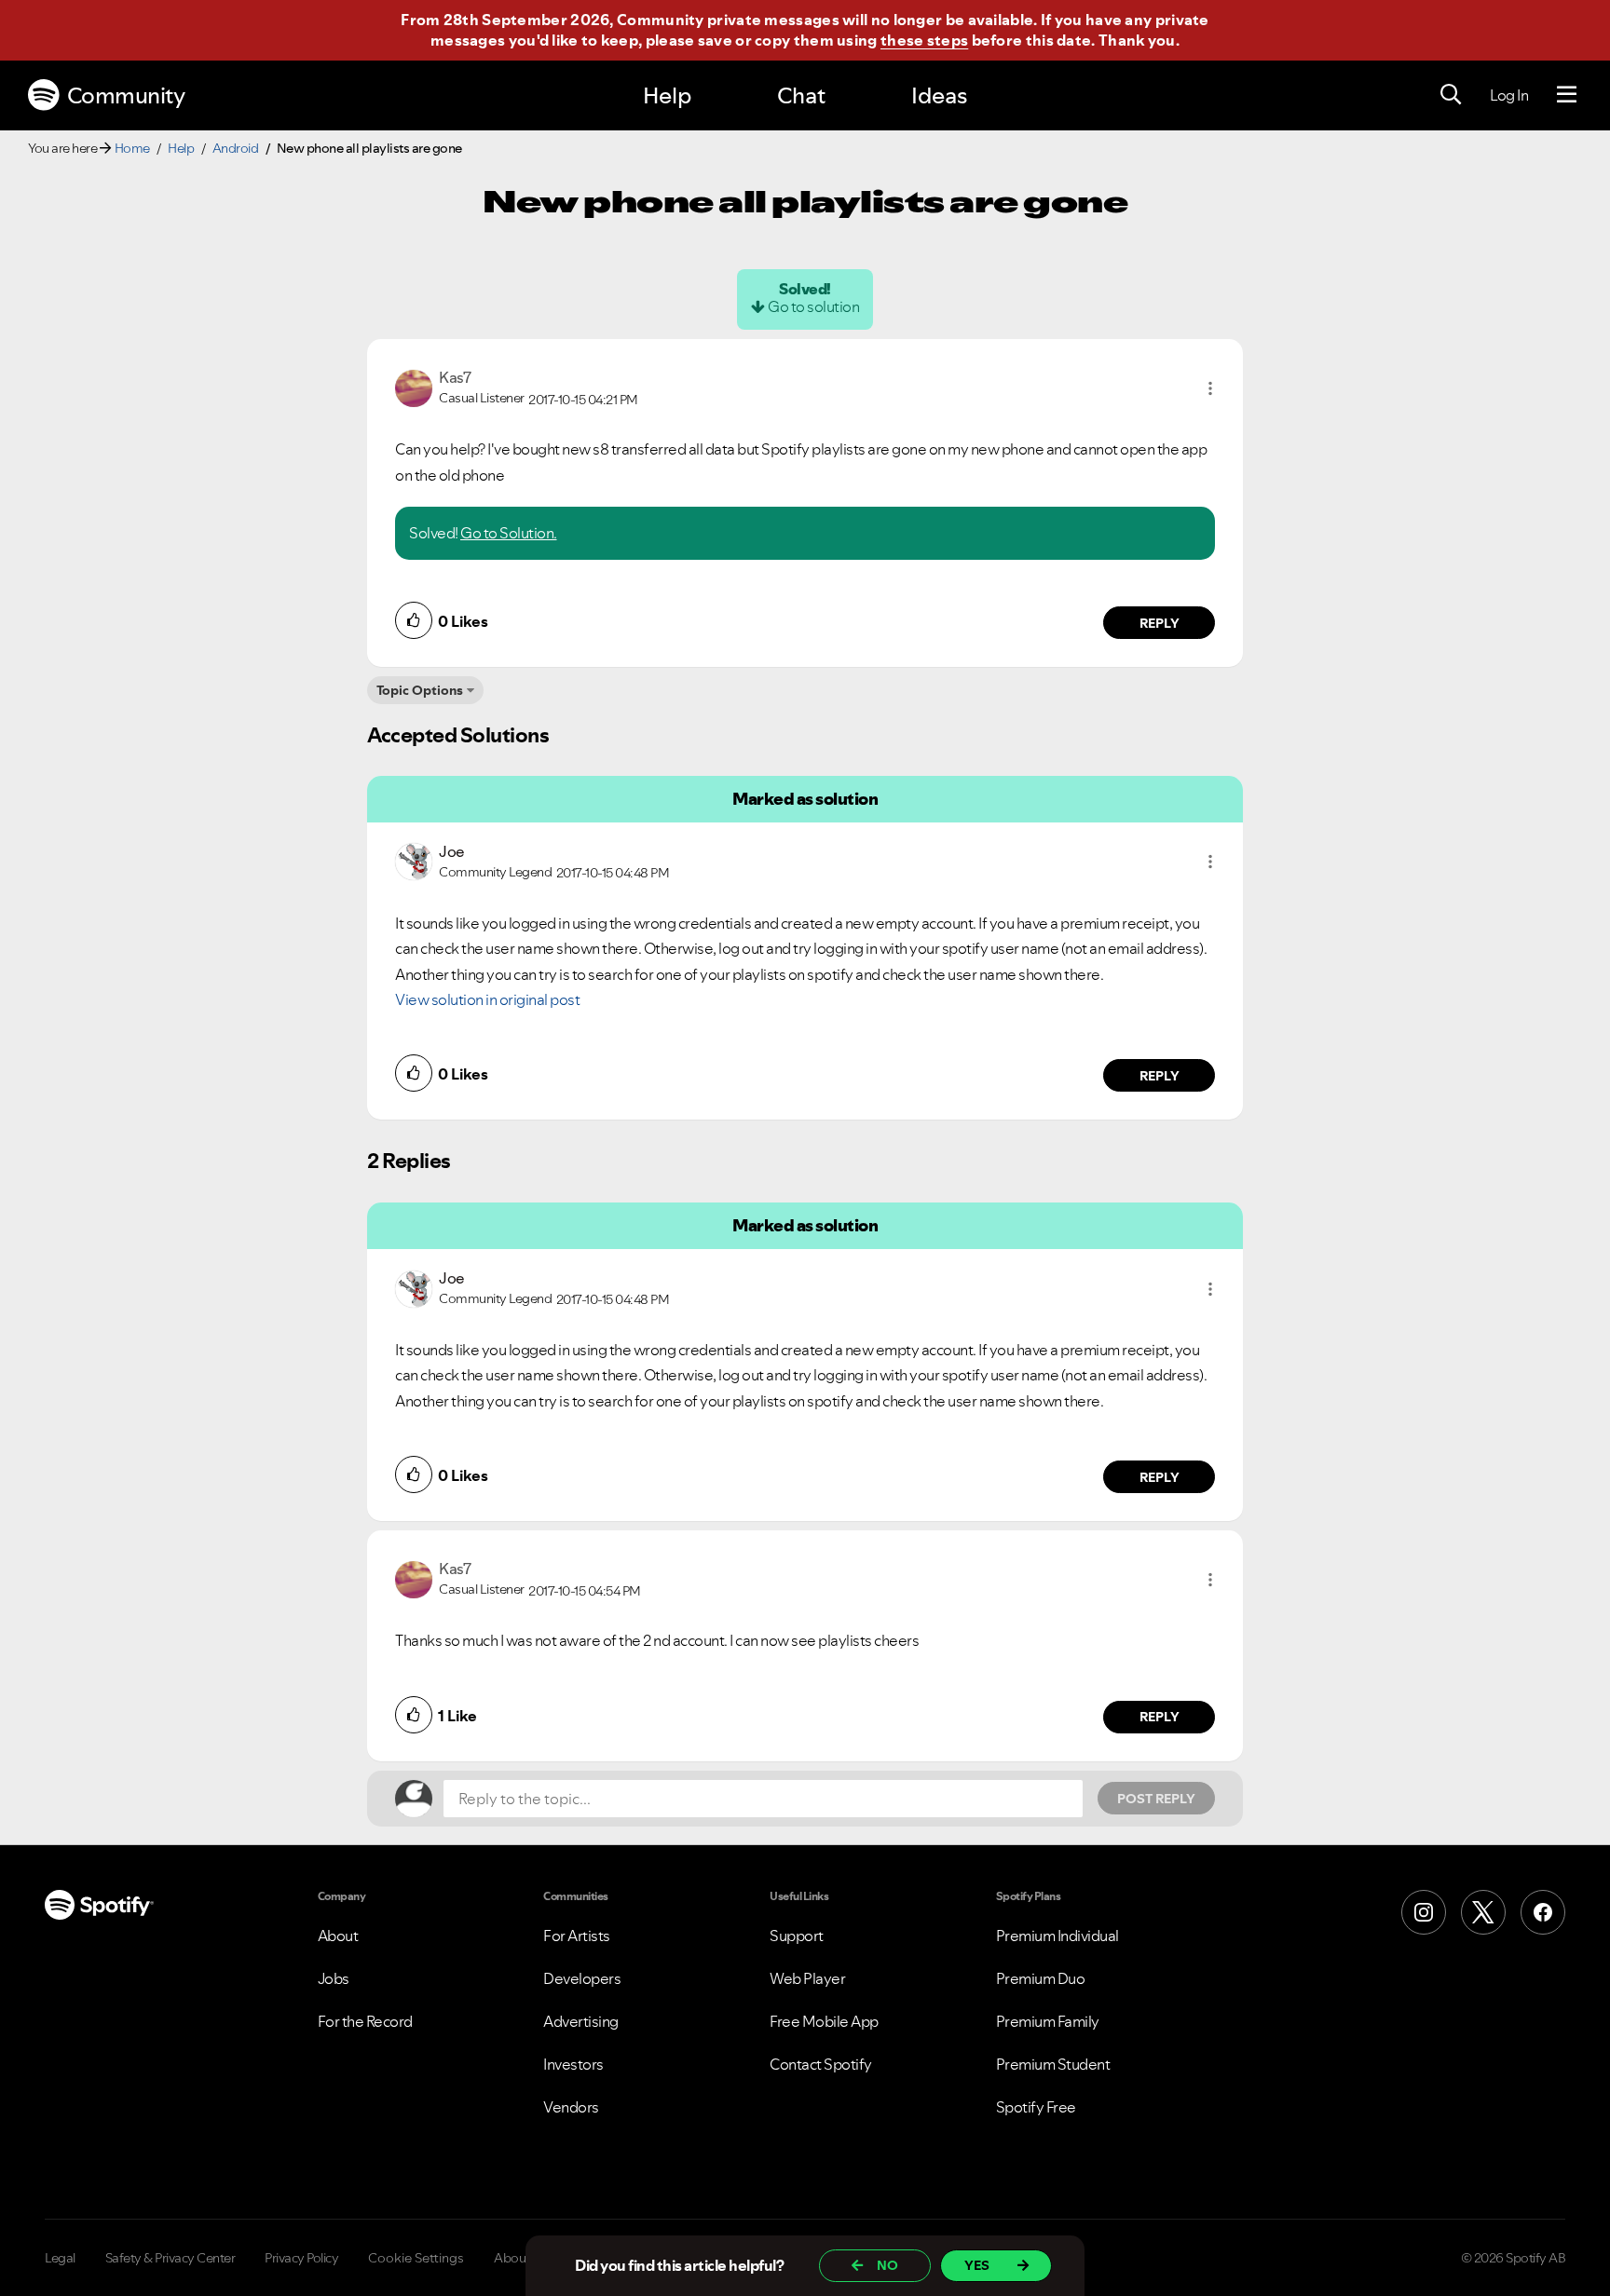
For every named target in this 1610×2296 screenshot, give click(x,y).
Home (132, 148)
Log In (1509, 95)
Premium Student (1053, 2064)
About (338, 1936)
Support (797, 1936)
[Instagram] (1424, 1912)
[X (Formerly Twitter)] (1483, 1912)
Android (236, 148)
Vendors (571, 2107)
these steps (924, 40)
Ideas (939, 95)
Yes (977, 2265)
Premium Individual (1057, 1936)
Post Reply (1156, 1799)
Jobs (334, 1978)
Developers (582, 1978)
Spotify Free (1036, 2107)
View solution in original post (487, 999)
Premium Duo (1041, 1978)
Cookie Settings (416, 2258)
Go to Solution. (509, 533)
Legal (60, 2258)
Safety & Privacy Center (171, 2258)
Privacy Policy (301, 2258)
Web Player (807, 1978)
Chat (801, 95)
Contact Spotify (821, 2064)
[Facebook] (1543, 1912)
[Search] (1451, 95)
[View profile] (414, 387)
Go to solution (813, 306)
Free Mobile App (824, 2021)
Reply (1160, 623)
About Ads (525, 2258)
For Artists (577, 1936)
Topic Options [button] (420, 690)
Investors (573, 2064)
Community (126, 95)
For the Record (365, 2021)
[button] (1210, 388)
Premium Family (1048, 2021)
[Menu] (1567, 95)
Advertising (581, 2021)
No (887, 2265)
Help (667, 95)
